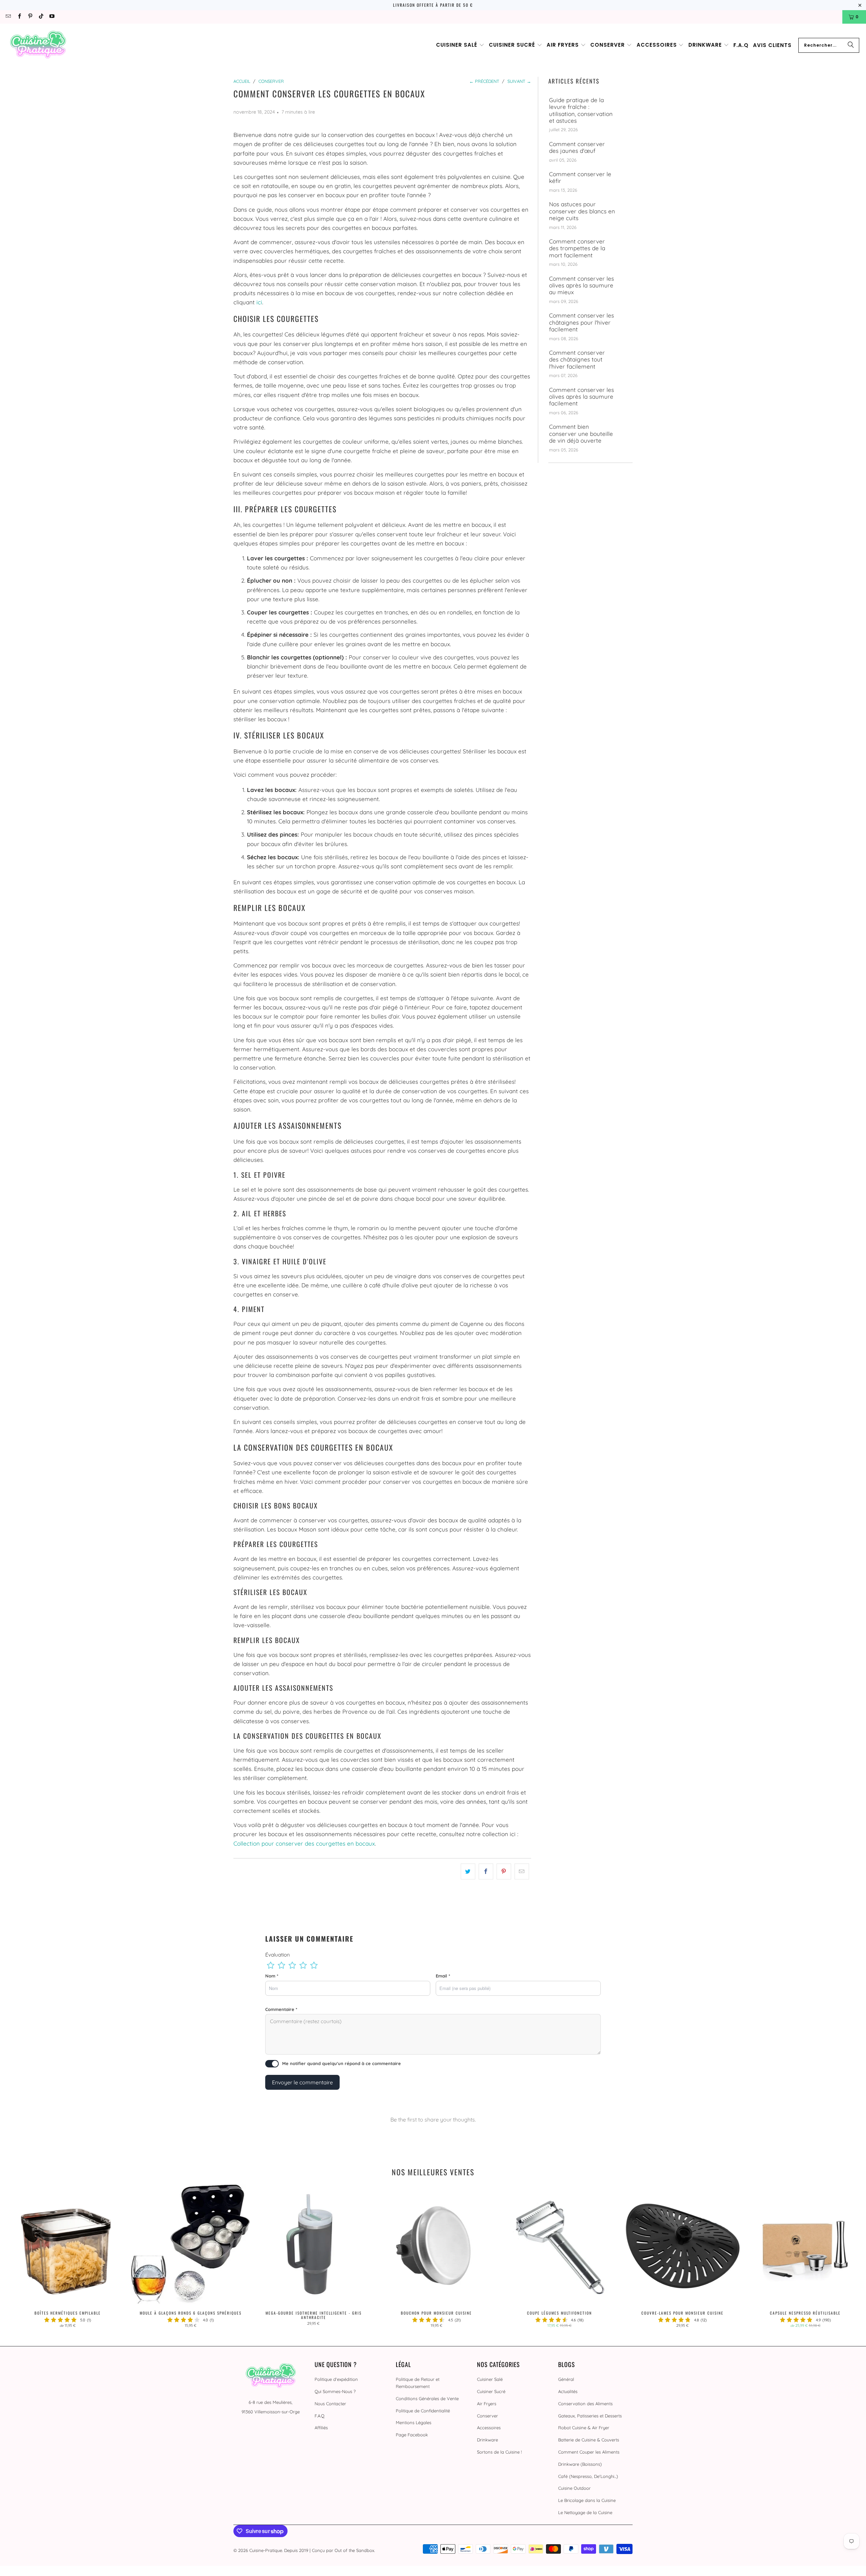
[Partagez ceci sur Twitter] (468, 1871)
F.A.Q (320, 2416)
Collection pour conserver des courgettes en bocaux (304, 1843)
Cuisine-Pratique (266, 2550)
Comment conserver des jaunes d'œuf (577, 147)
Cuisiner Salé (490, 2379)
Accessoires (489, 2428)
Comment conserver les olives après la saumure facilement (582, 397)
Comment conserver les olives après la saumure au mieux (582, 286)
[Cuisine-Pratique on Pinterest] (30, 17)
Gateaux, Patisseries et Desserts (590, 2416)
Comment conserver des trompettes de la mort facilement (577, 248)
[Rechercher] (851, 45)
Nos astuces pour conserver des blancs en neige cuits (582, 211)
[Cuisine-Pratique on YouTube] (52, 17)
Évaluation (278, 1955)
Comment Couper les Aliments (589, 2452)
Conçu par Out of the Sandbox (343, 2550)
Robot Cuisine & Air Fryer (584, 2428)
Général (566, 2379)
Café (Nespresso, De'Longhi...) (588, 2476)
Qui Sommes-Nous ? (335, 2391)
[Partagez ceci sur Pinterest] (504, 1871)
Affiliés (321, 2428)
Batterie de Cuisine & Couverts (589, 2440)
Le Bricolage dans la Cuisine (587, 2500)
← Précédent (484, 81)
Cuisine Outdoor (574, 2488)
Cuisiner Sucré (491, 2391)
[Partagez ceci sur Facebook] (486, 1871)
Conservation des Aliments (585, 2404)
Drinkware (487, 2440)
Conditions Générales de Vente (427, 2398)
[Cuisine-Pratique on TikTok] (41, 17)
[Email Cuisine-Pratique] (8, 17)
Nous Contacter (330, 2404)
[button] (460, 45)
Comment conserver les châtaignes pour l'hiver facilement (582, 322)
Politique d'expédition (336, 2379)
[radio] (271, 1965)
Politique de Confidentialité (423, 2411)
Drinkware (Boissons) (580, 2464)
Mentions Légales (414, 2422)
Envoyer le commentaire (302, 2082)
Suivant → (519, 81)
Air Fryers (487, 2404)
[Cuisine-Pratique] (38, 45)
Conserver (487, 2416)
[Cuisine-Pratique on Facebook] (19, 17)
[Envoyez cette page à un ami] (522, 1871)
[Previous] (25, 2258)
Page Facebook (412, 2435)
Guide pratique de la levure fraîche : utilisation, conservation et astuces (581, 110)
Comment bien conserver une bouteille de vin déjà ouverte (581, 434)
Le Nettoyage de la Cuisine (585, 2512)
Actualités (568, 2391)
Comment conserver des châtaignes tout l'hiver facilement (577, 360)
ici (259, 302)
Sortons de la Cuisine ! (499, 2452)
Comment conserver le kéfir (580, 178)
